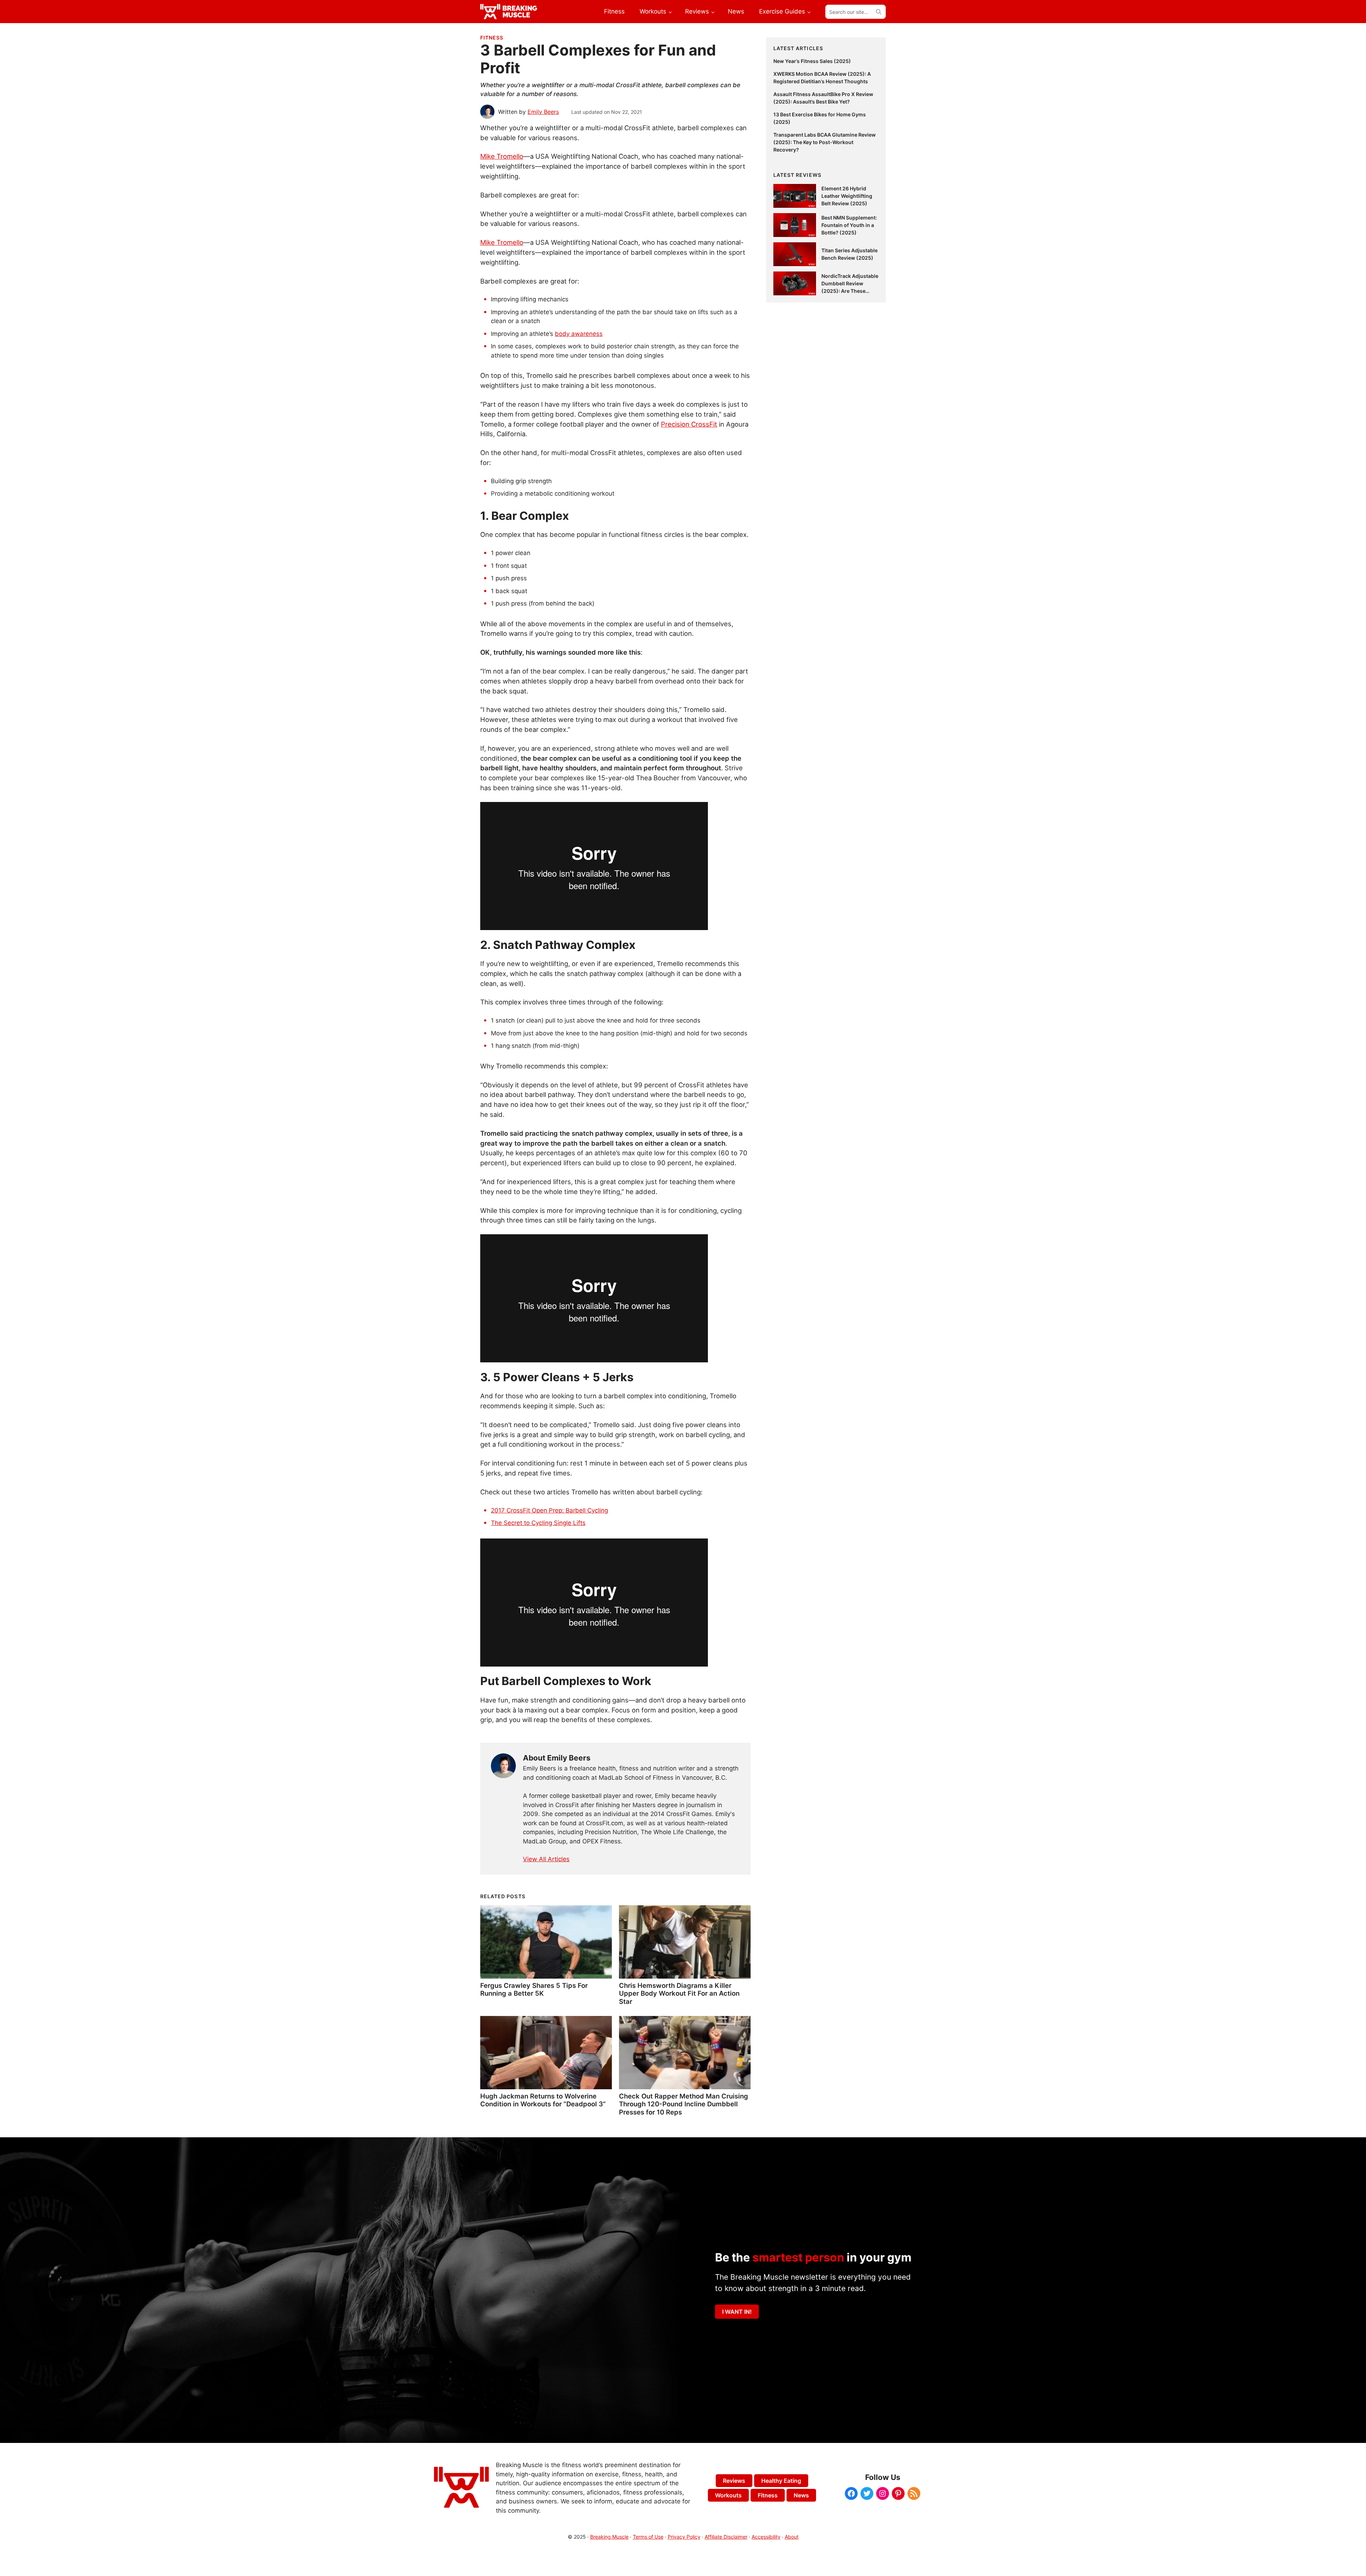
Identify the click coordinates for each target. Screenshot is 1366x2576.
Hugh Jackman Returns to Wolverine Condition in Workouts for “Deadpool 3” (543, 2100)
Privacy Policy (684, 2537)
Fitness (492, 38)
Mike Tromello (502, 156)
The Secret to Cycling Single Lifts (538, 1523)
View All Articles (546, 1859)
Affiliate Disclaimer (726, 2537)
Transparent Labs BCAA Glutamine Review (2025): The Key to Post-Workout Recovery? (825, 142)
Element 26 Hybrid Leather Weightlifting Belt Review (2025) (847, 196)
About (792, 2537)
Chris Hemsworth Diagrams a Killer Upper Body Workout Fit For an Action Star (679, 1993)
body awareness (579, 334)
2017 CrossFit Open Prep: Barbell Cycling (549, 1510)
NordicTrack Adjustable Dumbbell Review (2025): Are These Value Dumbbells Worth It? (850, 291)
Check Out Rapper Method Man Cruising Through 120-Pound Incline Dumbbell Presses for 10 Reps (684, 2104)
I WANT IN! (737, 2312)
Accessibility (766, 2537)
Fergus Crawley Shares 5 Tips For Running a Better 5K (534, 1989)
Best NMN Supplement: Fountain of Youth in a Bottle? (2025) (849, 225)
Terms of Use (648, 2537)
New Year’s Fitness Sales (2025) (812, 61)
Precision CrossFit (689, 424)
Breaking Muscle (609, 2537)
